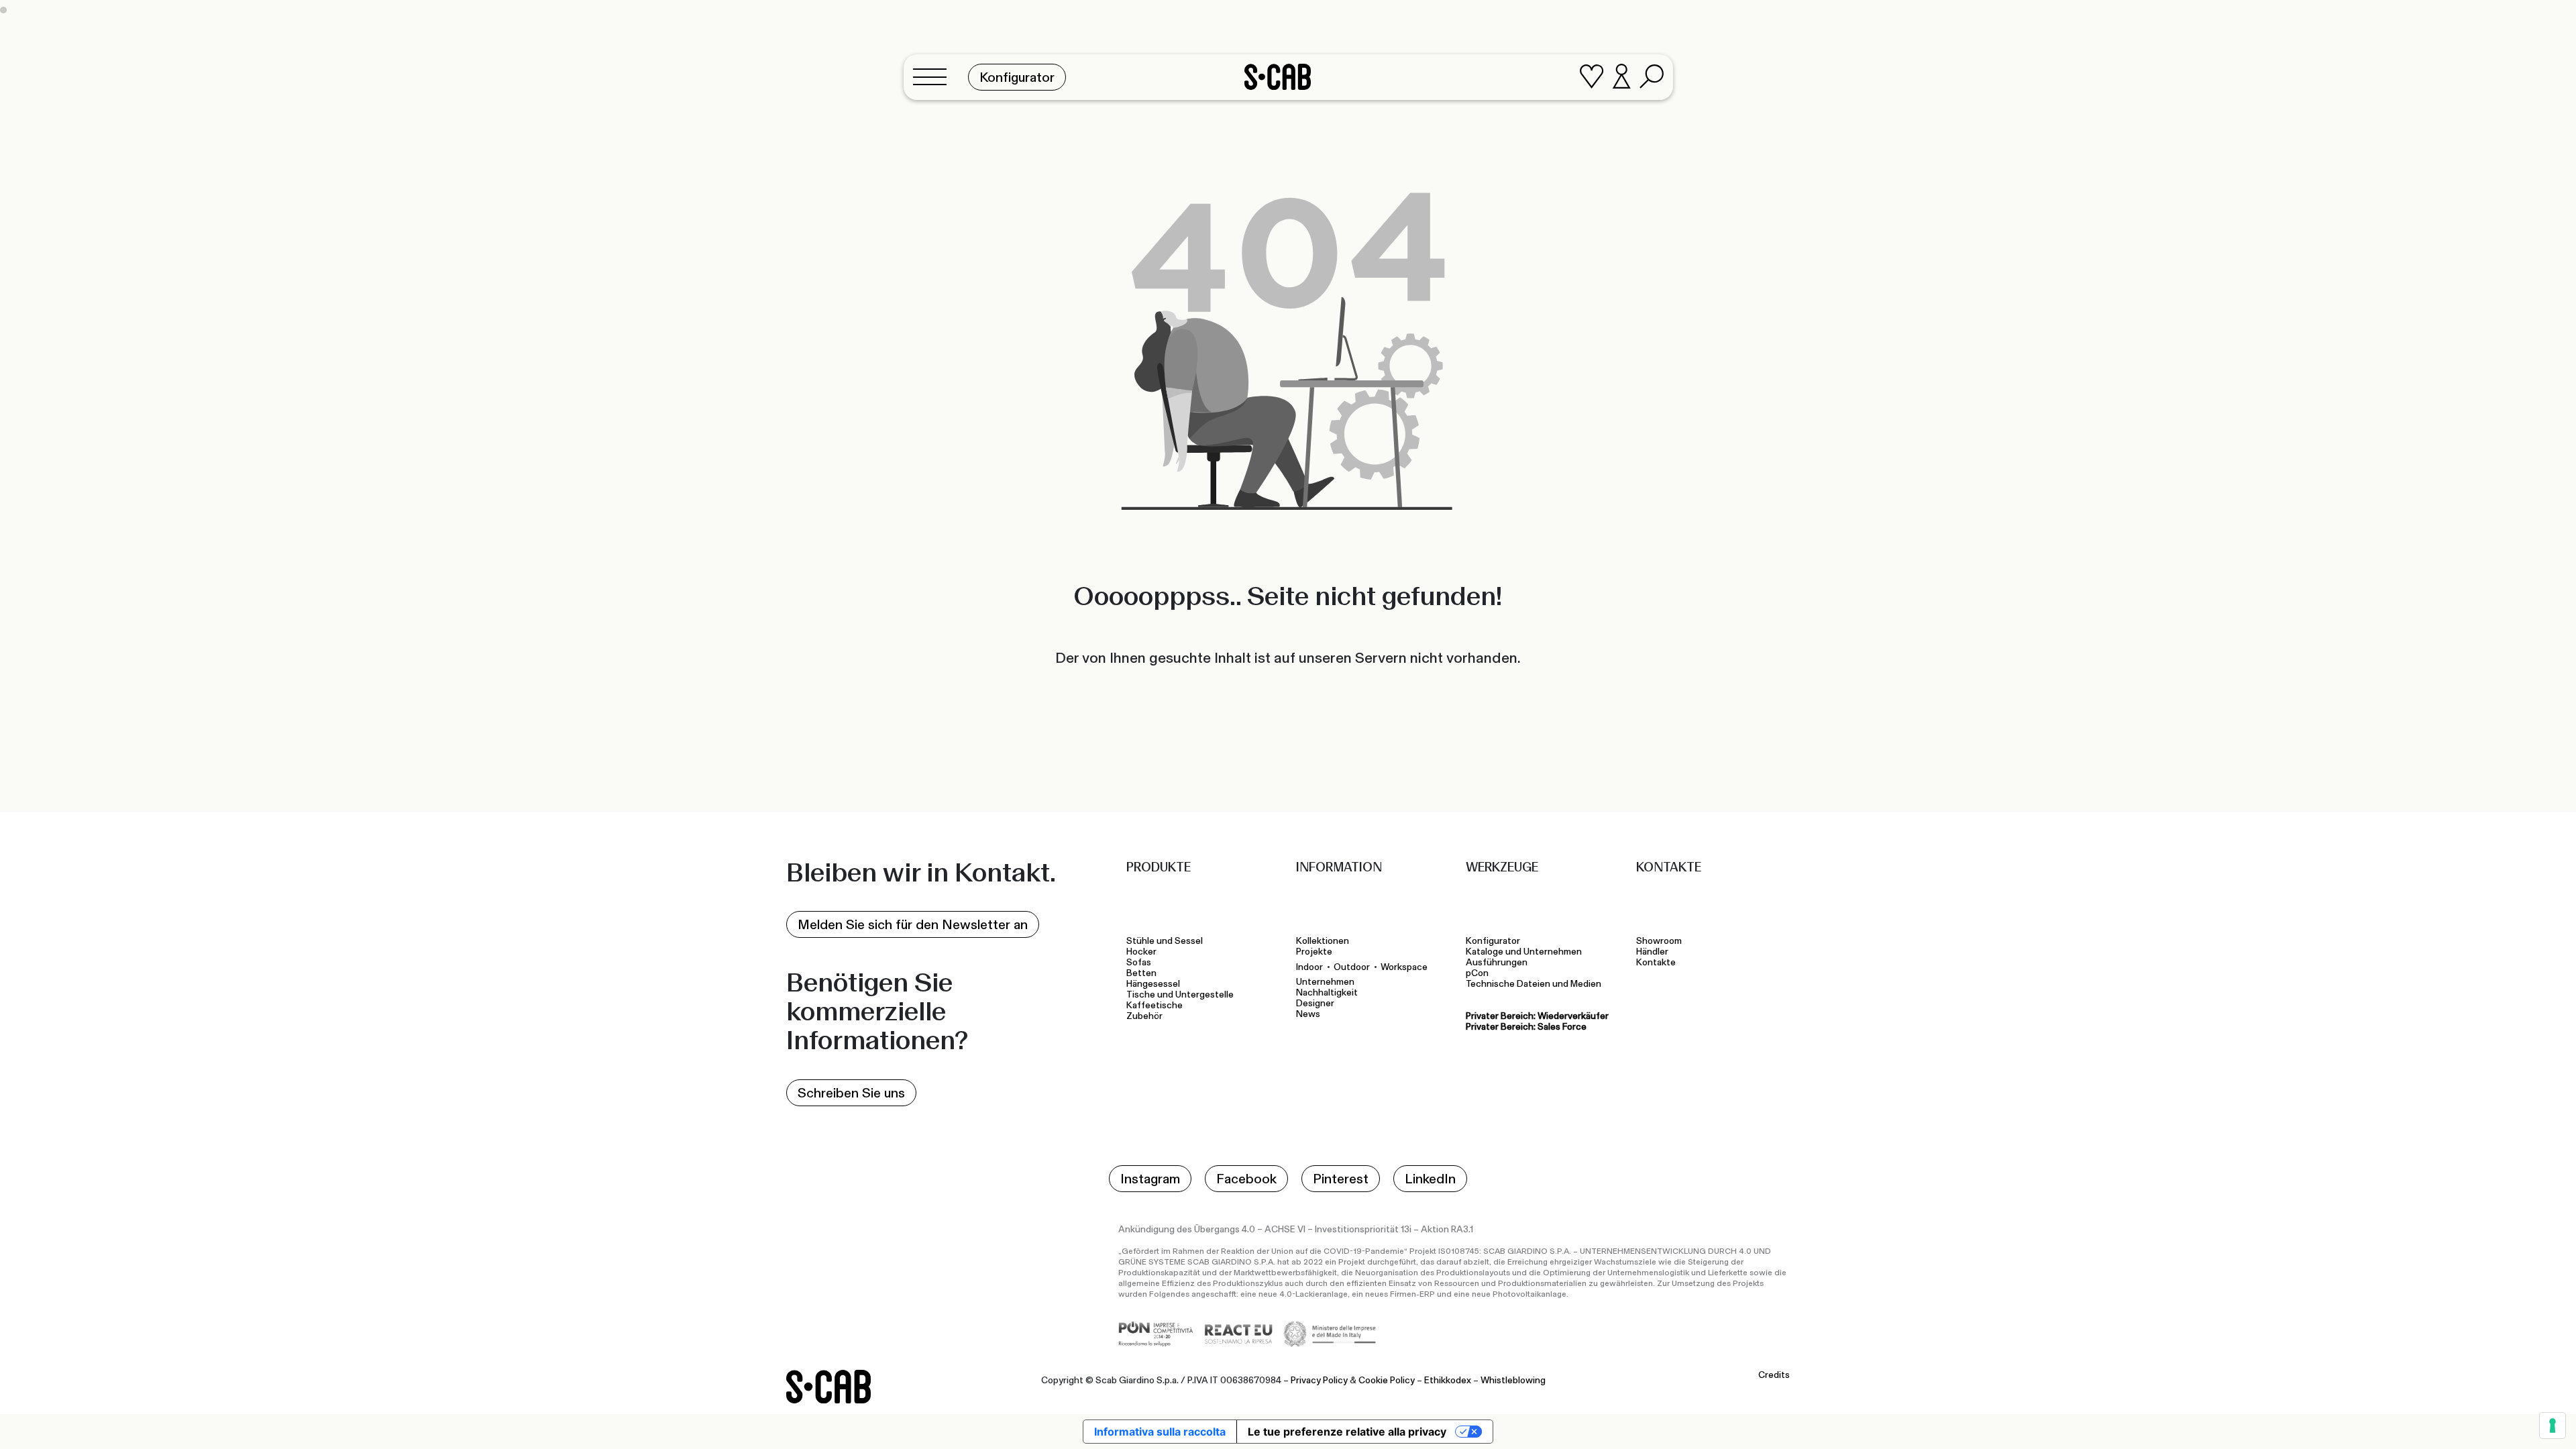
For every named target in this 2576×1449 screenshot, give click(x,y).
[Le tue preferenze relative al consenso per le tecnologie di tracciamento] (2553, 1426)
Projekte (1314, 952)
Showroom (1659, 941)
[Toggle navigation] (934, 77)
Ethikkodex (1448, 1381)
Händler (1652, 952)
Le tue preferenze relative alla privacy (1347, 1432)
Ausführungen (1497, 963)
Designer (1315, 1004)
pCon (1477, 973)
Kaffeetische (1157, 1006)
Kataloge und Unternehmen (1524, 952)
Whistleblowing (1513, 1381)
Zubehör (1144, 1016)
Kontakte (1656, 963)
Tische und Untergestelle (1182, 995)
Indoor (1309, 967)
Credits (1774, 1375)
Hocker (1142, 952)
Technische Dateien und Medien (1534, 984)
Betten (1142, 973)
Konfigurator (1493, 941)
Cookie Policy (1387, 1381)
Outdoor (1352, 967)
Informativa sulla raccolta (1160, 1432)
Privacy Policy (1319, 1381)
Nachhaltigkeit (1327, 993)
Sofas (1139, 963)
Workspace (1404, 967)
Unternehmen (1325, 982)
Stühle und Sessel (1165, 941)
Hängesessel (1155, 984)
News (1308, 1014)
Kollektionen (1323, 941)
